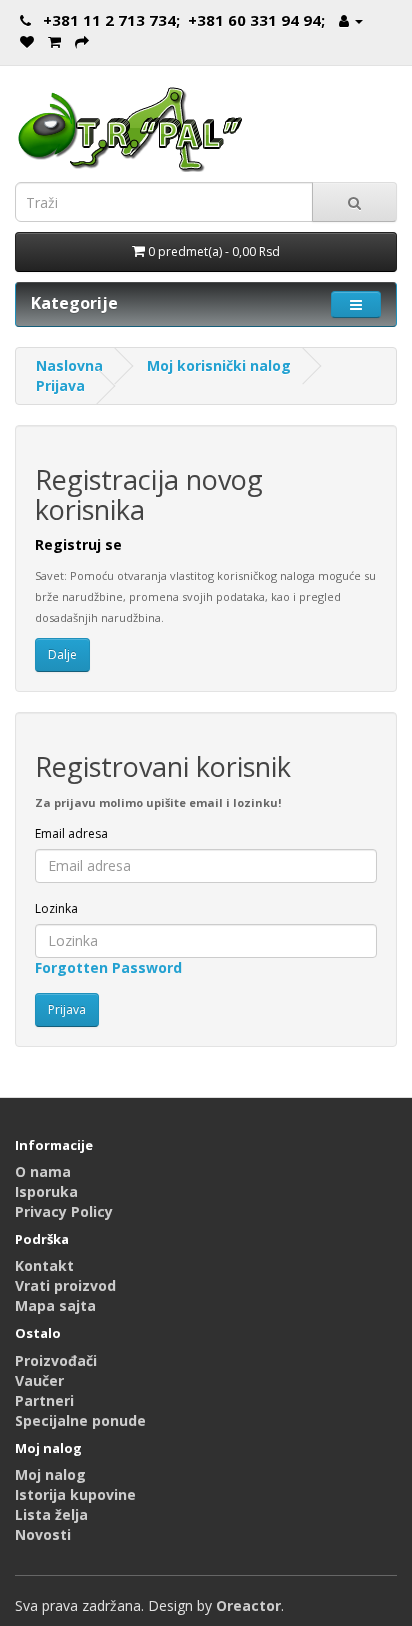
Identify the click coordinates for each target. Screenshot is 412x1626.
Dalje (62, 654)
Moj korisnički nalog (219, 365)
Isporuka (46, 1191)
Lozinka (56, 908)
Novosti (43, 1534)
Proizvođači (56, 1360)
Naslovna (69, 365)
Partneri (44, 1400)
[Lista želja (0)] (27, 41)
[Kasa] (82, 41)
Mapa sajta (55, 1305)
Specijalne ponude (80, 1420)
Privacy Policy (64, 1211)
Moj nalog (50, 1474)
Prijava (60, 385)
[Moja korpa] (54, 41)
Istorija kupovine (75, 1494)
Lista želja (51, 1514)
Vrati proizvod (65, 1285)
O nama (43, 1171)
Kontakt (44, 1265)
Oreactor (248, 1605)
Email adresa (71, 833)
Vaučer (39, 1380)
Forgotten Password (108, 967)
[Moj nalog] (351, 20)
